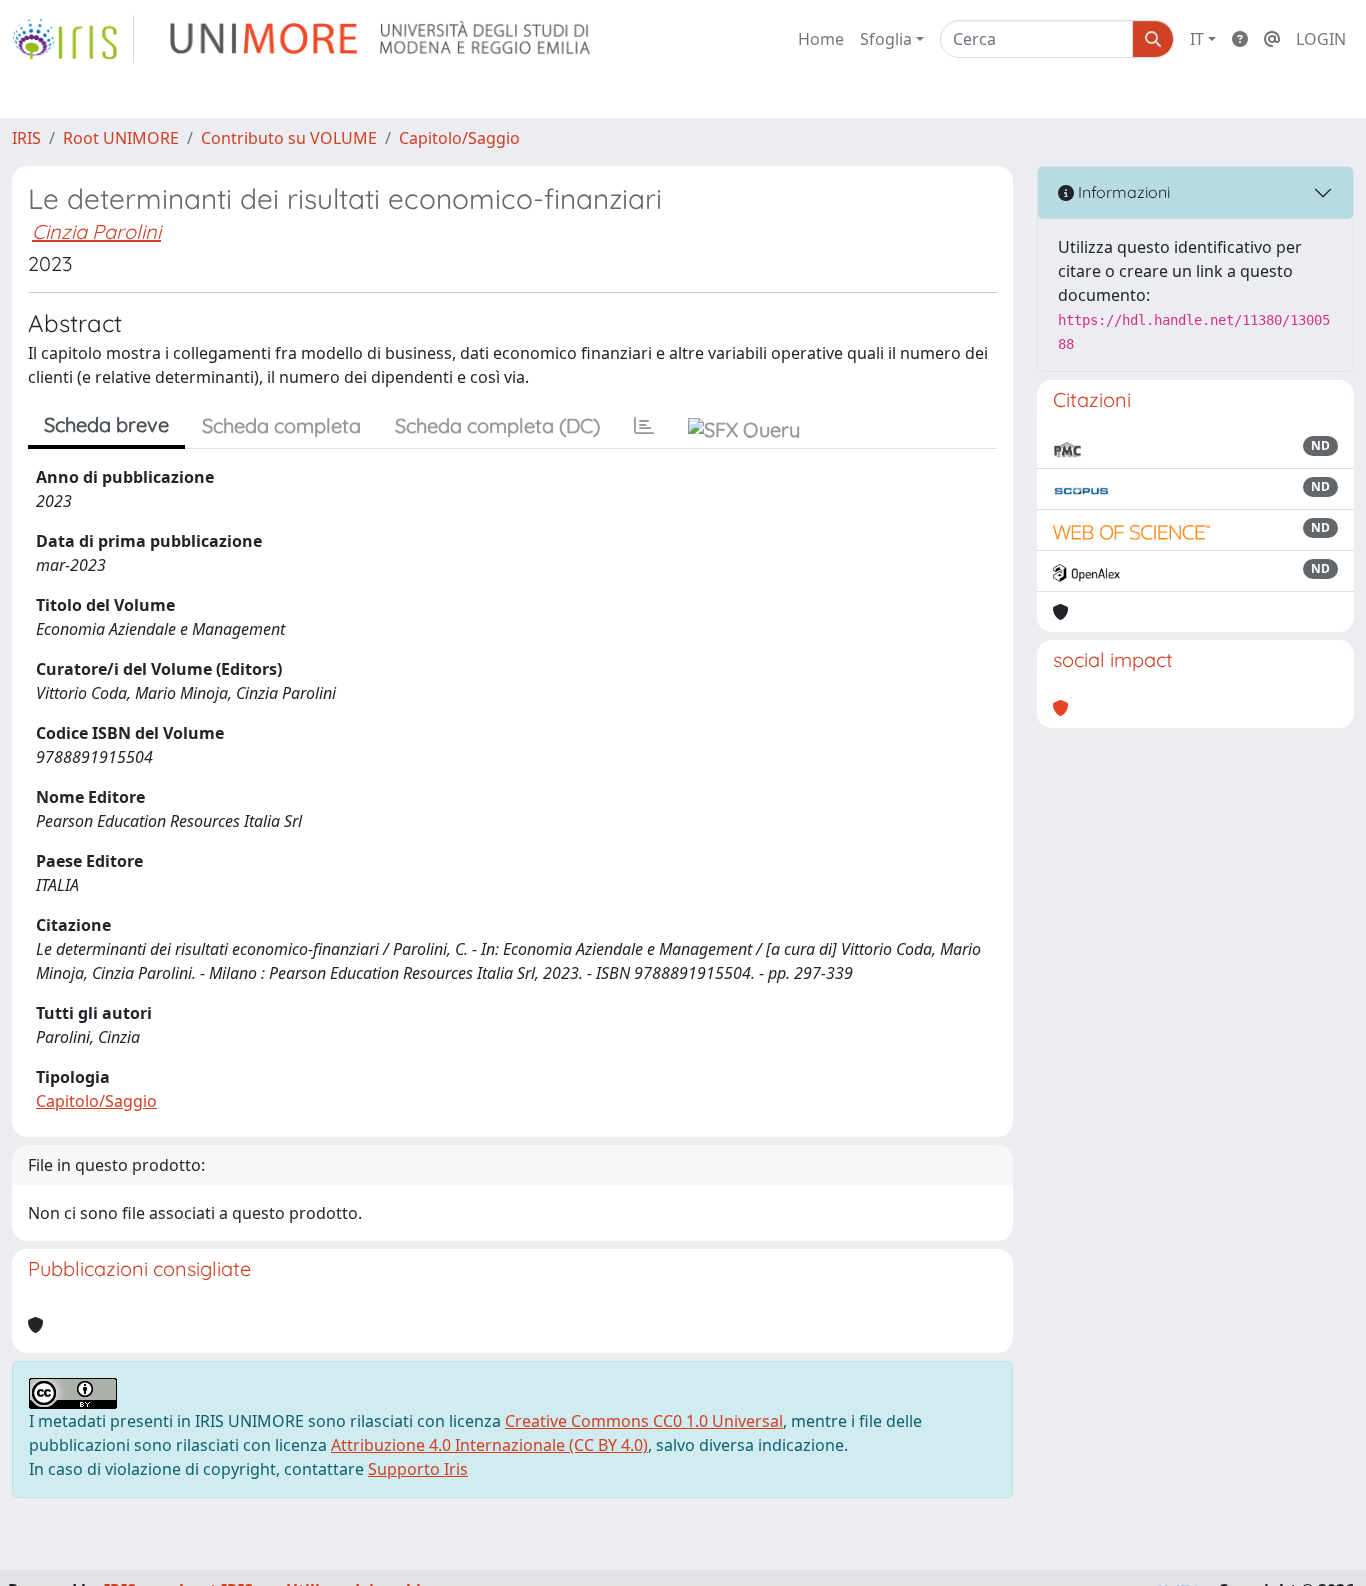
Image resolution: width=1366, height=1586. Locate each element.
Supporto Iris (418, 1469)
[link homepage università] (381, 39)
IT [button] (1197, 39)
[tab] (644, 426)
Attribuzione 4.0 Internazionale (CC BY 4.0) (489, 1445)
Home (821, 39)
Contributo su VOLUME (289, 138)
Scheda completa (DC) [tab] (497, 425)
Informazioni (1122, 192)
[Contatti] (1272, 39)
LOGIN (1321, 39)
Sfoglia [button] (886, 39)
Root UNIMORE (121, 138)
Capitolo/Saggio (459, 138)
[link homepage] (73, 39)
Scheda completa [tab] (281, 425)
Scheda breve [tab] (106, 424)
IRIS (26, 138)
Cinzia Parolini (96, 231)
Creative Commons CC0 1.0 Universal (644, 1421)
